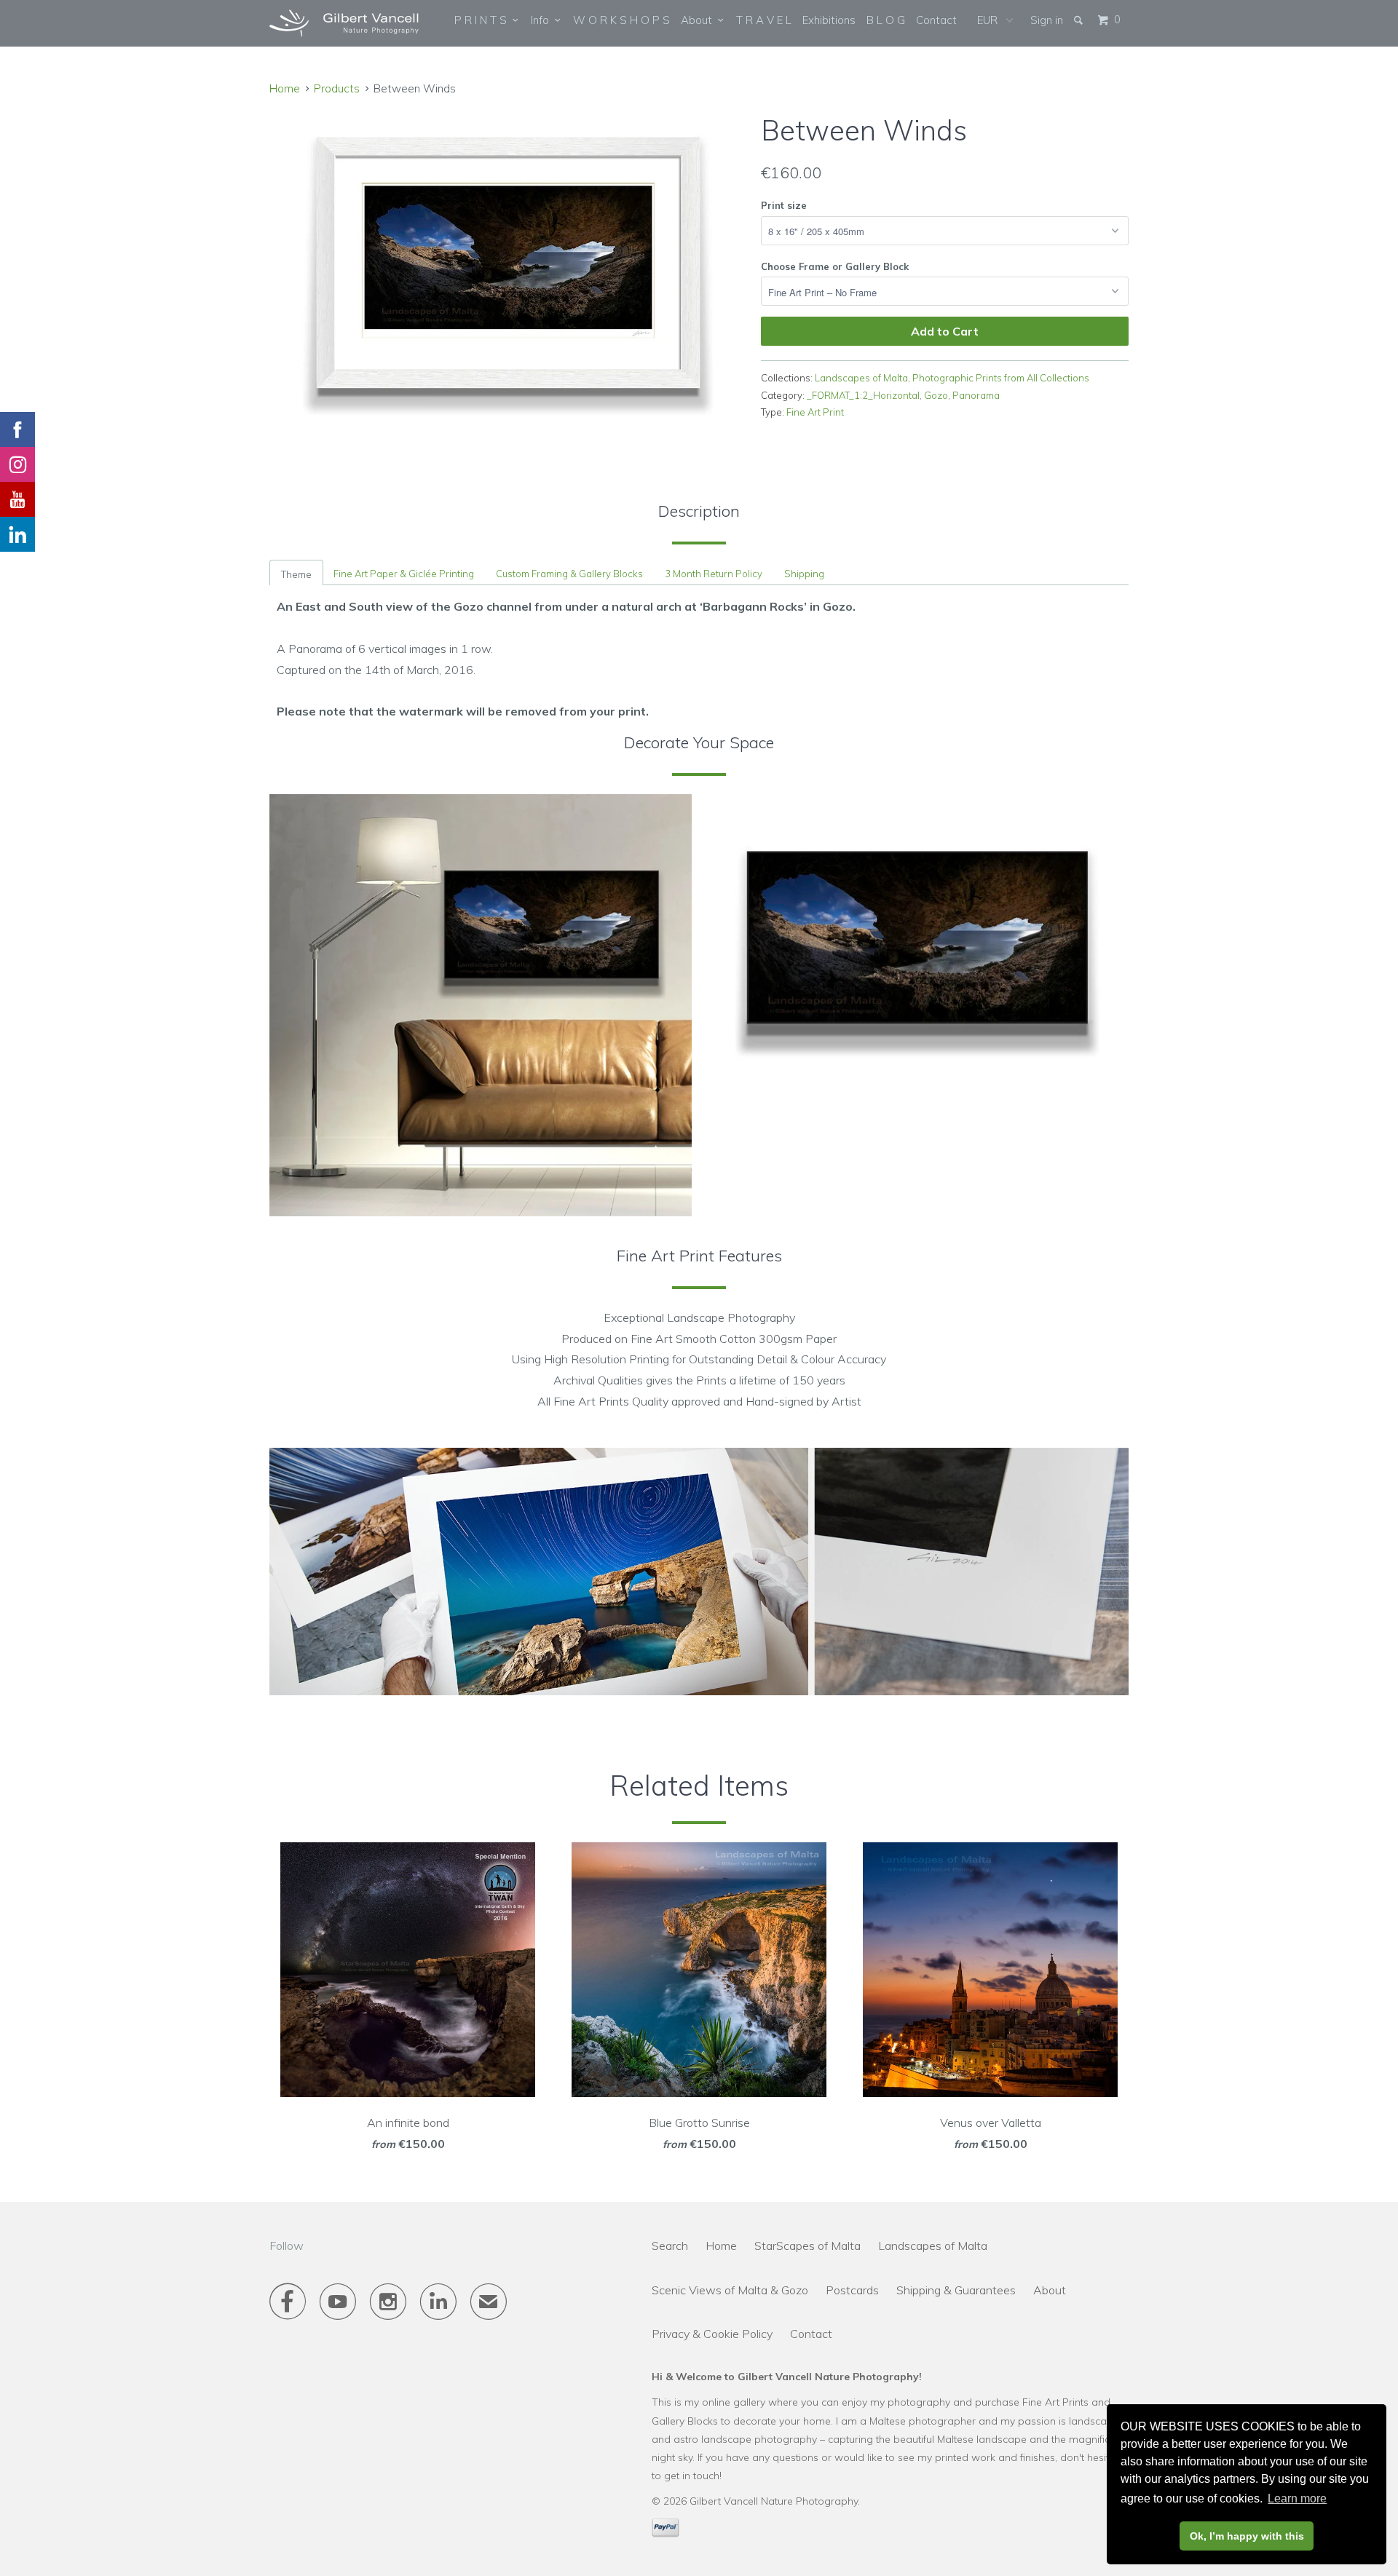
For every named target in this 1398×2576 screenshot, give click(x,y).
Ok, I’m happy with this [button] (1247, 2536)
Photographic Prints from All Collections (1001, 378)
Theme (296, 574)
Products (337, 88)
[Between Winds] (508, 265)
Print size (784, 205)
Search (670, 2246)
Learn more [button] (1297, 2498)
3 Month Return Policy (714, 574)
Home (721, 2246)
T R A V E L (764, 20)
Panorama (976, 395)
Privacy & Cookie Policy (712, 2334)
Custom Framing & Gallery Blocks (569, 574)
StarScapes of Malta (807, 2246)
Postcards (852, 2290)
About (699, 20)
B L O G (886, 20)
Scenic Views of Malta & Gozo (730, 2290)
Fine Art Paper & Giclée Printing (404, 574)
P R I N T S (483, 20)
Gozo (936, 395)
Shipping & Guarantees (956, 2290)
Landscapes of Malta (861, 378)
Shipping (804, 574)
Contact (936, 20)
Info (543, 20)
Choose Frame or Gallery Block (835, 266)
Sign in (1047, 20)
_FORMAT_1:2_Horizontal (863, 395)
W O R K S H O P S (621, 20)
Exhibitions (829, 20)
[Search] (1079, 20)
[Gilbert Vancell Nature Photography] (344, 23)
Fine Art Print (815, 412)
